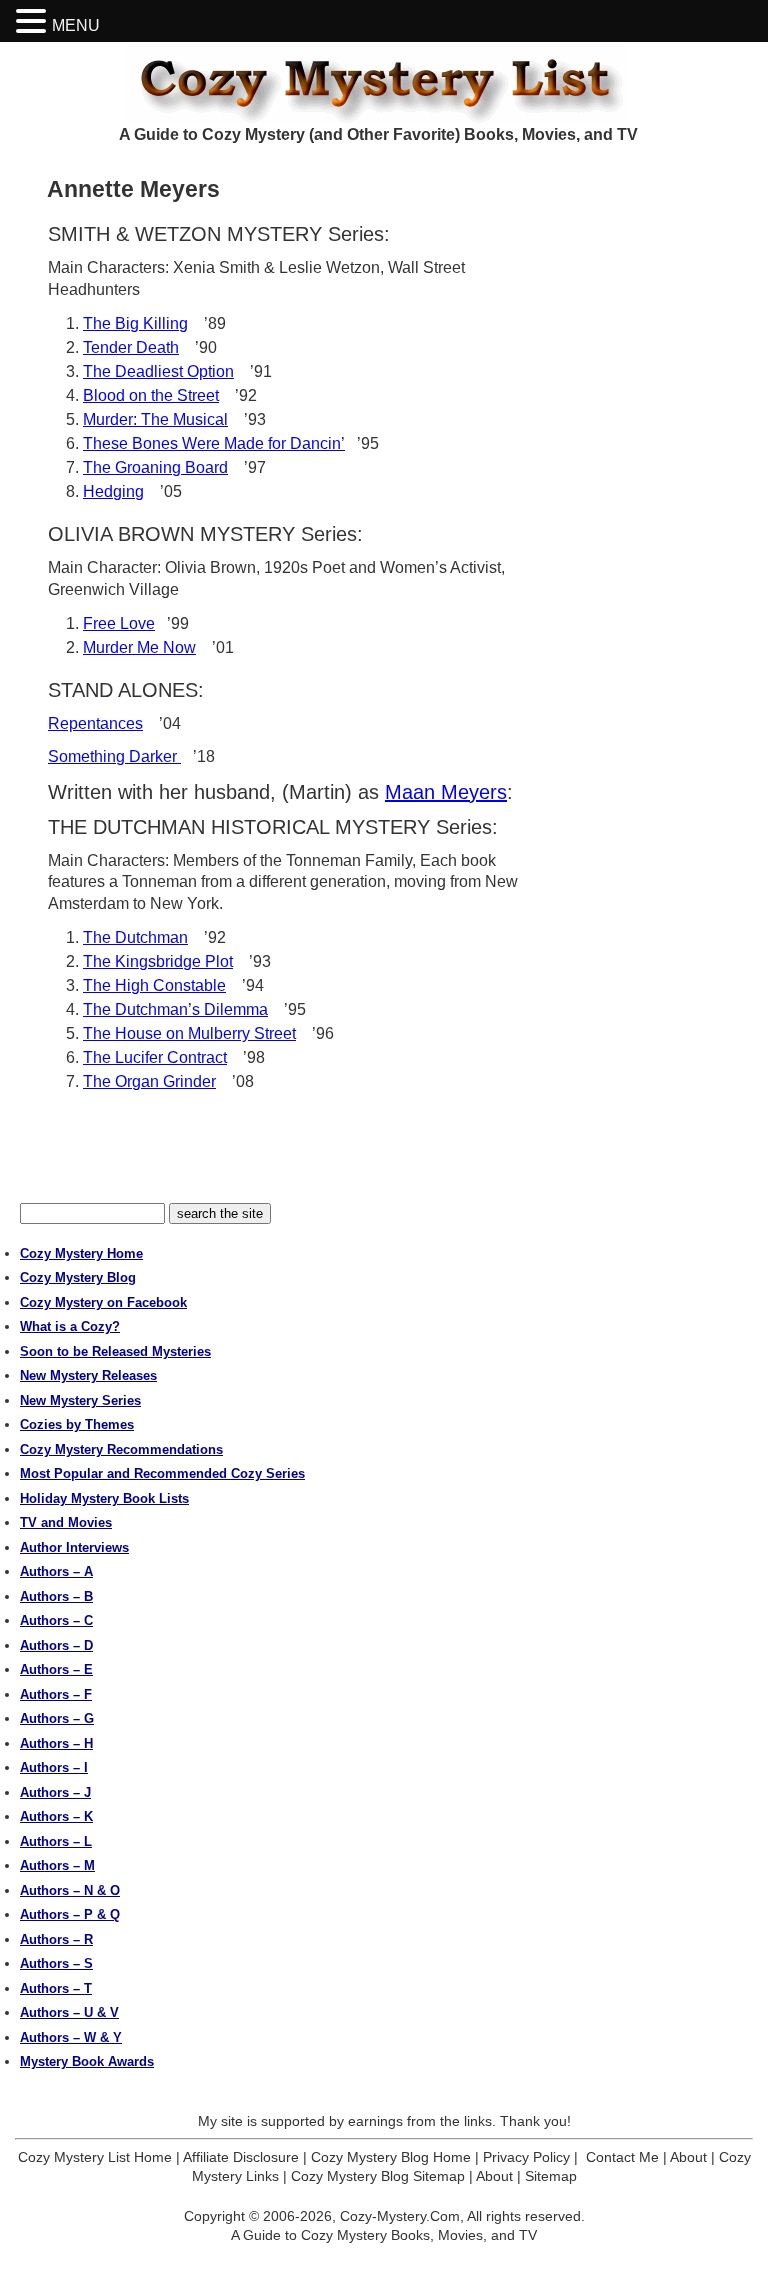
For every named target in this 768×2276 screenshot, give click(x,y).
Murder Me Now (139, 647)
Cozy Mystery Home (81, 1253)
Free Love (119, 623)
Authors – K (56, 1816)
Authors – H (56, 1743)
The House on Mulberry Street (189, 1033)
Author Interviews (74, 1547)
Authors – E (56, 1669)
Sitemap (551, 2176)
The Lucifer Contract (155, 1057)
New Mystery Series (80, 1400)
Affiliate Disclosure (241, 2157)
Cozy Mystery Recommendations (121, 1449)
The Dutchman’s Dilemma (175, 1009)
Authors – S (56, 1963)
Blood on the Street (151, 395)
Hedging (113, 491)
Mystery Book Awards (87, 2061)
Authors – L (56, 1841)
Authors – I (54, 1767)
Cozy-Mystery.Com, (402, 2216)
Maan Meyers (446, 792)
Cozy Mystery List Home (95, 2157)
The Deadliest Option (158, 371)
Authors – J (55, 1792)
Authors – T (56, 1988)
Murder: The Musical (155, 419)
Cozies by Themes (77, 1424)
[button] (34, 21)
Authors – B (56, 1596)
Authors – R (56, 1939)
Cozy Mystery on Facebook (103, 1302)
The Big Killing (135, 323)
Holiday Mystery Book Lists (104, 1498)
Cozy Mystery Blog (78, 1277)
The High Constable (154, 985)
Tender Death (131, 347)
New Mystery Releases (88, 1375)
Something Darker (114, 756)
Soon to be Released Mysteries (115, 1351)
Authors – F (56, 1694)
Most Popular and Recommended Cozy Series (162, 1473)
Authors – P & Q (70, 1914)
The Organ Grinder (149, 1081)
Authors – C (56, 1620)
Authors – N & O (70, 1890)
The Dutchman (135, 937)
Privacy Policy (526, 2157)
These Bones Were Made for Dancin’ (214, 443)
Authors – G (57, 1718)
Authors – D (56, 1645)
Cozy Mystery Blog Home (391, 2157)
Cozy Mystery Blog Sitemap (378, 2176)
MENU (76, 25)
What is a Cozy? (70, 1326)
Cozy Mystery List (384, 83)
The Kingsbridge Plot (158, 961)
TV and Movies (66, 1522)
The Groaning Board (155, 467)
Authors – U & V (69, 2012)
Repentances (95, 723)
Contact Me (622, 2157)
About (688, 2157)
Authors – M (57, 1865)
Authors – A (56, 1571)
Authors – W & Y (71, 2037)
